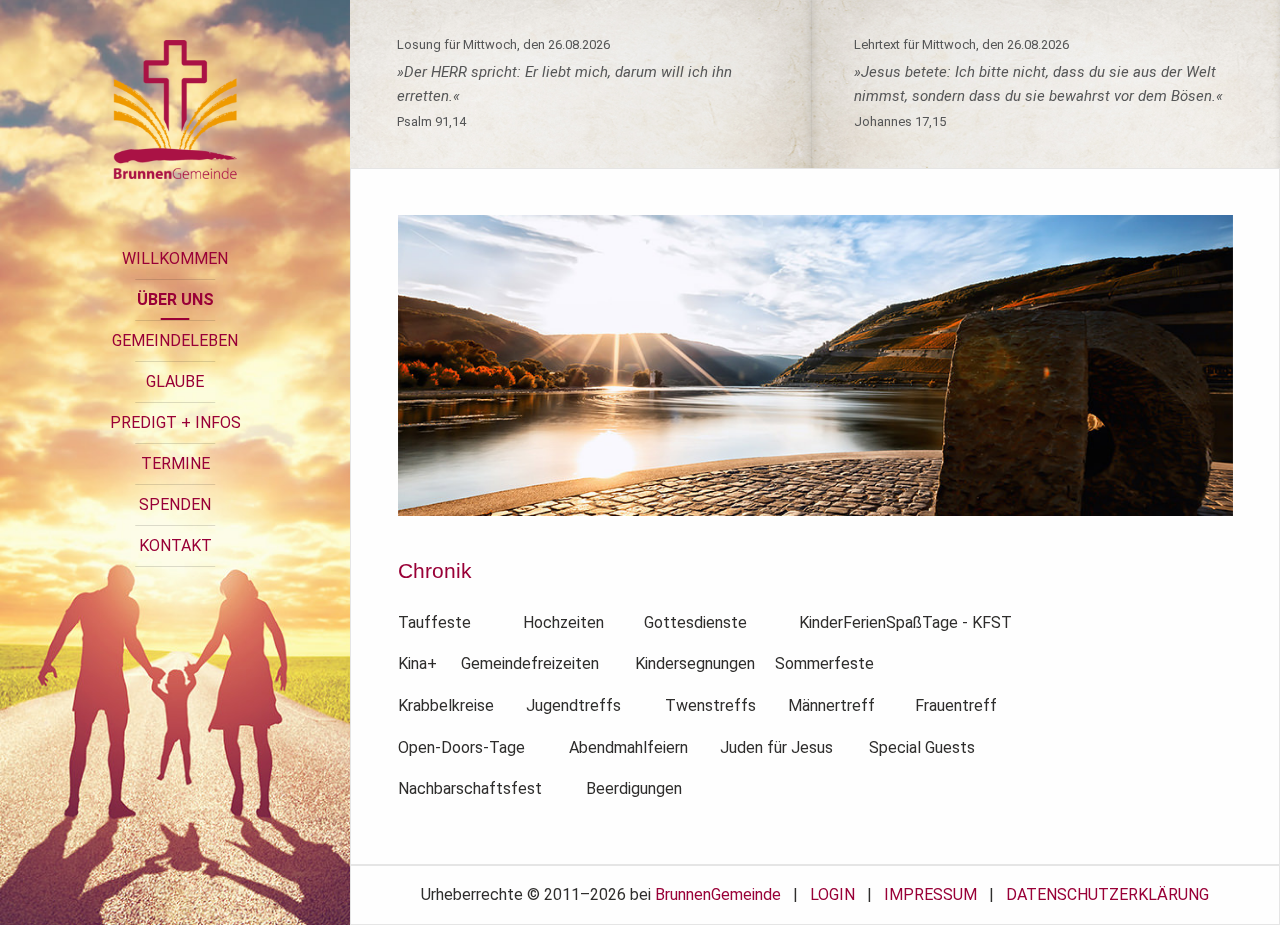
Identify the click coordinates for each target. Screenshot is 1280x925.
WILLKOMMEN (175, 258)
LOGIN (832, 894)
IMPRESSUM (930, 894)
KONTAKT (175, 545)
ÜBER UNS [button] (175, 299)
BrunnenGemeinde (718, 894)
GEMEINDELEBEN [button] (175, 340)
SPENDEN (175, 504)
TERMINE (175, 463)
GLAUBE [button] (175, 381)
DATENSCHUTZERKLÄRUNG (1107, 894)
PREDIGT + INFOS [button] (175, 422)
